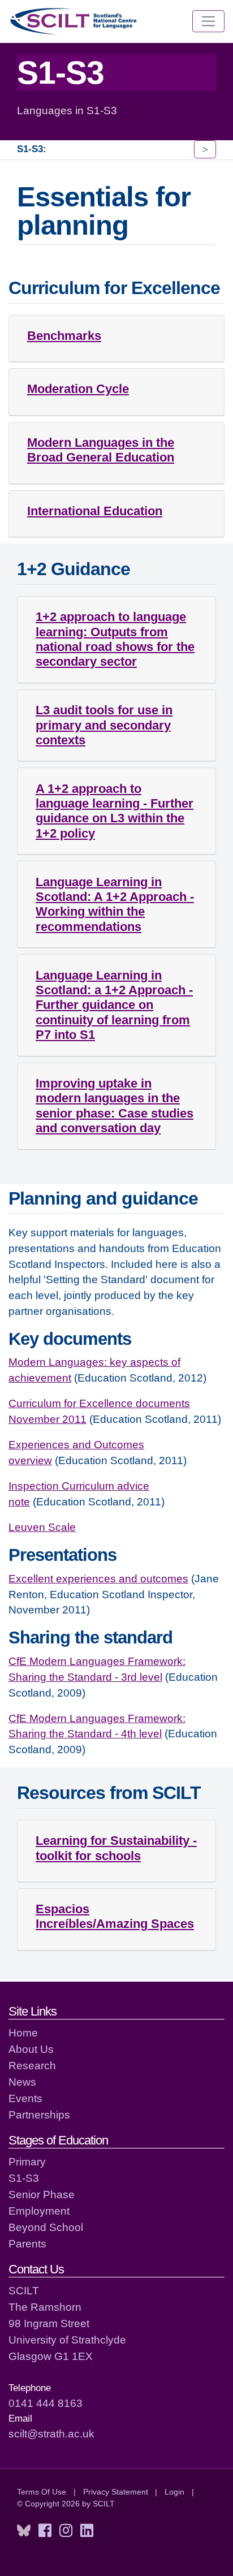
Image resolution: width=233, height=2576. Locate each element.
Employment (39, 2211)
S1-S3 (24, 2178)
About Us (31, 2049)
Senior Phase (42, 2194)
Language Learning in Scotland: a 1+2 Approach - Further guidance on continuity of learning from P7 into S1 (114, 1005)
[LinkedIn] (87, 2531)
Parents (27, 2243)
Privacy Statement (116, 2492)
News (22, 2082)
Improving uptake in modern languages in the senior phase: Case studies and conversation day (115, 1106)
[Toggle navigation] (208, 21)
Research (32, 2065)
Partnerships (39, 2115)
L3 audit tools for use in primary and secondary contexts (104, 725)
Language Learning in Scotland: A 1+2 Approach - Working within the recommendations (115, 904)
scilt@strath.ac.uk (51, 2433)
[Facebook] (45, 2531)
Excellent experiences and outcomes (98, 1578)
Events (25, 2098)
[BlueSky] (24, 2531)
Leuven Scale (42, 1527)
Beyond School (46, 2227)
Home (23, 2033)
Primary (27, 2161)
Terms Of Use (42, 2492)
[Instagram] (66, 2531)
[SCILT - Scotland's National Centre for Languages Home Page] (74, 21)
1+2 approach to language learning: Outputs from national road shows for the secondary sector (115, 639)
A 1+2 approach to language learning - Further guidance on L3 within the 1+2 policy (115, 811)
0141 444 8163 (46, 2403)
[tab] (116, 339)
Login (174, 2492)
